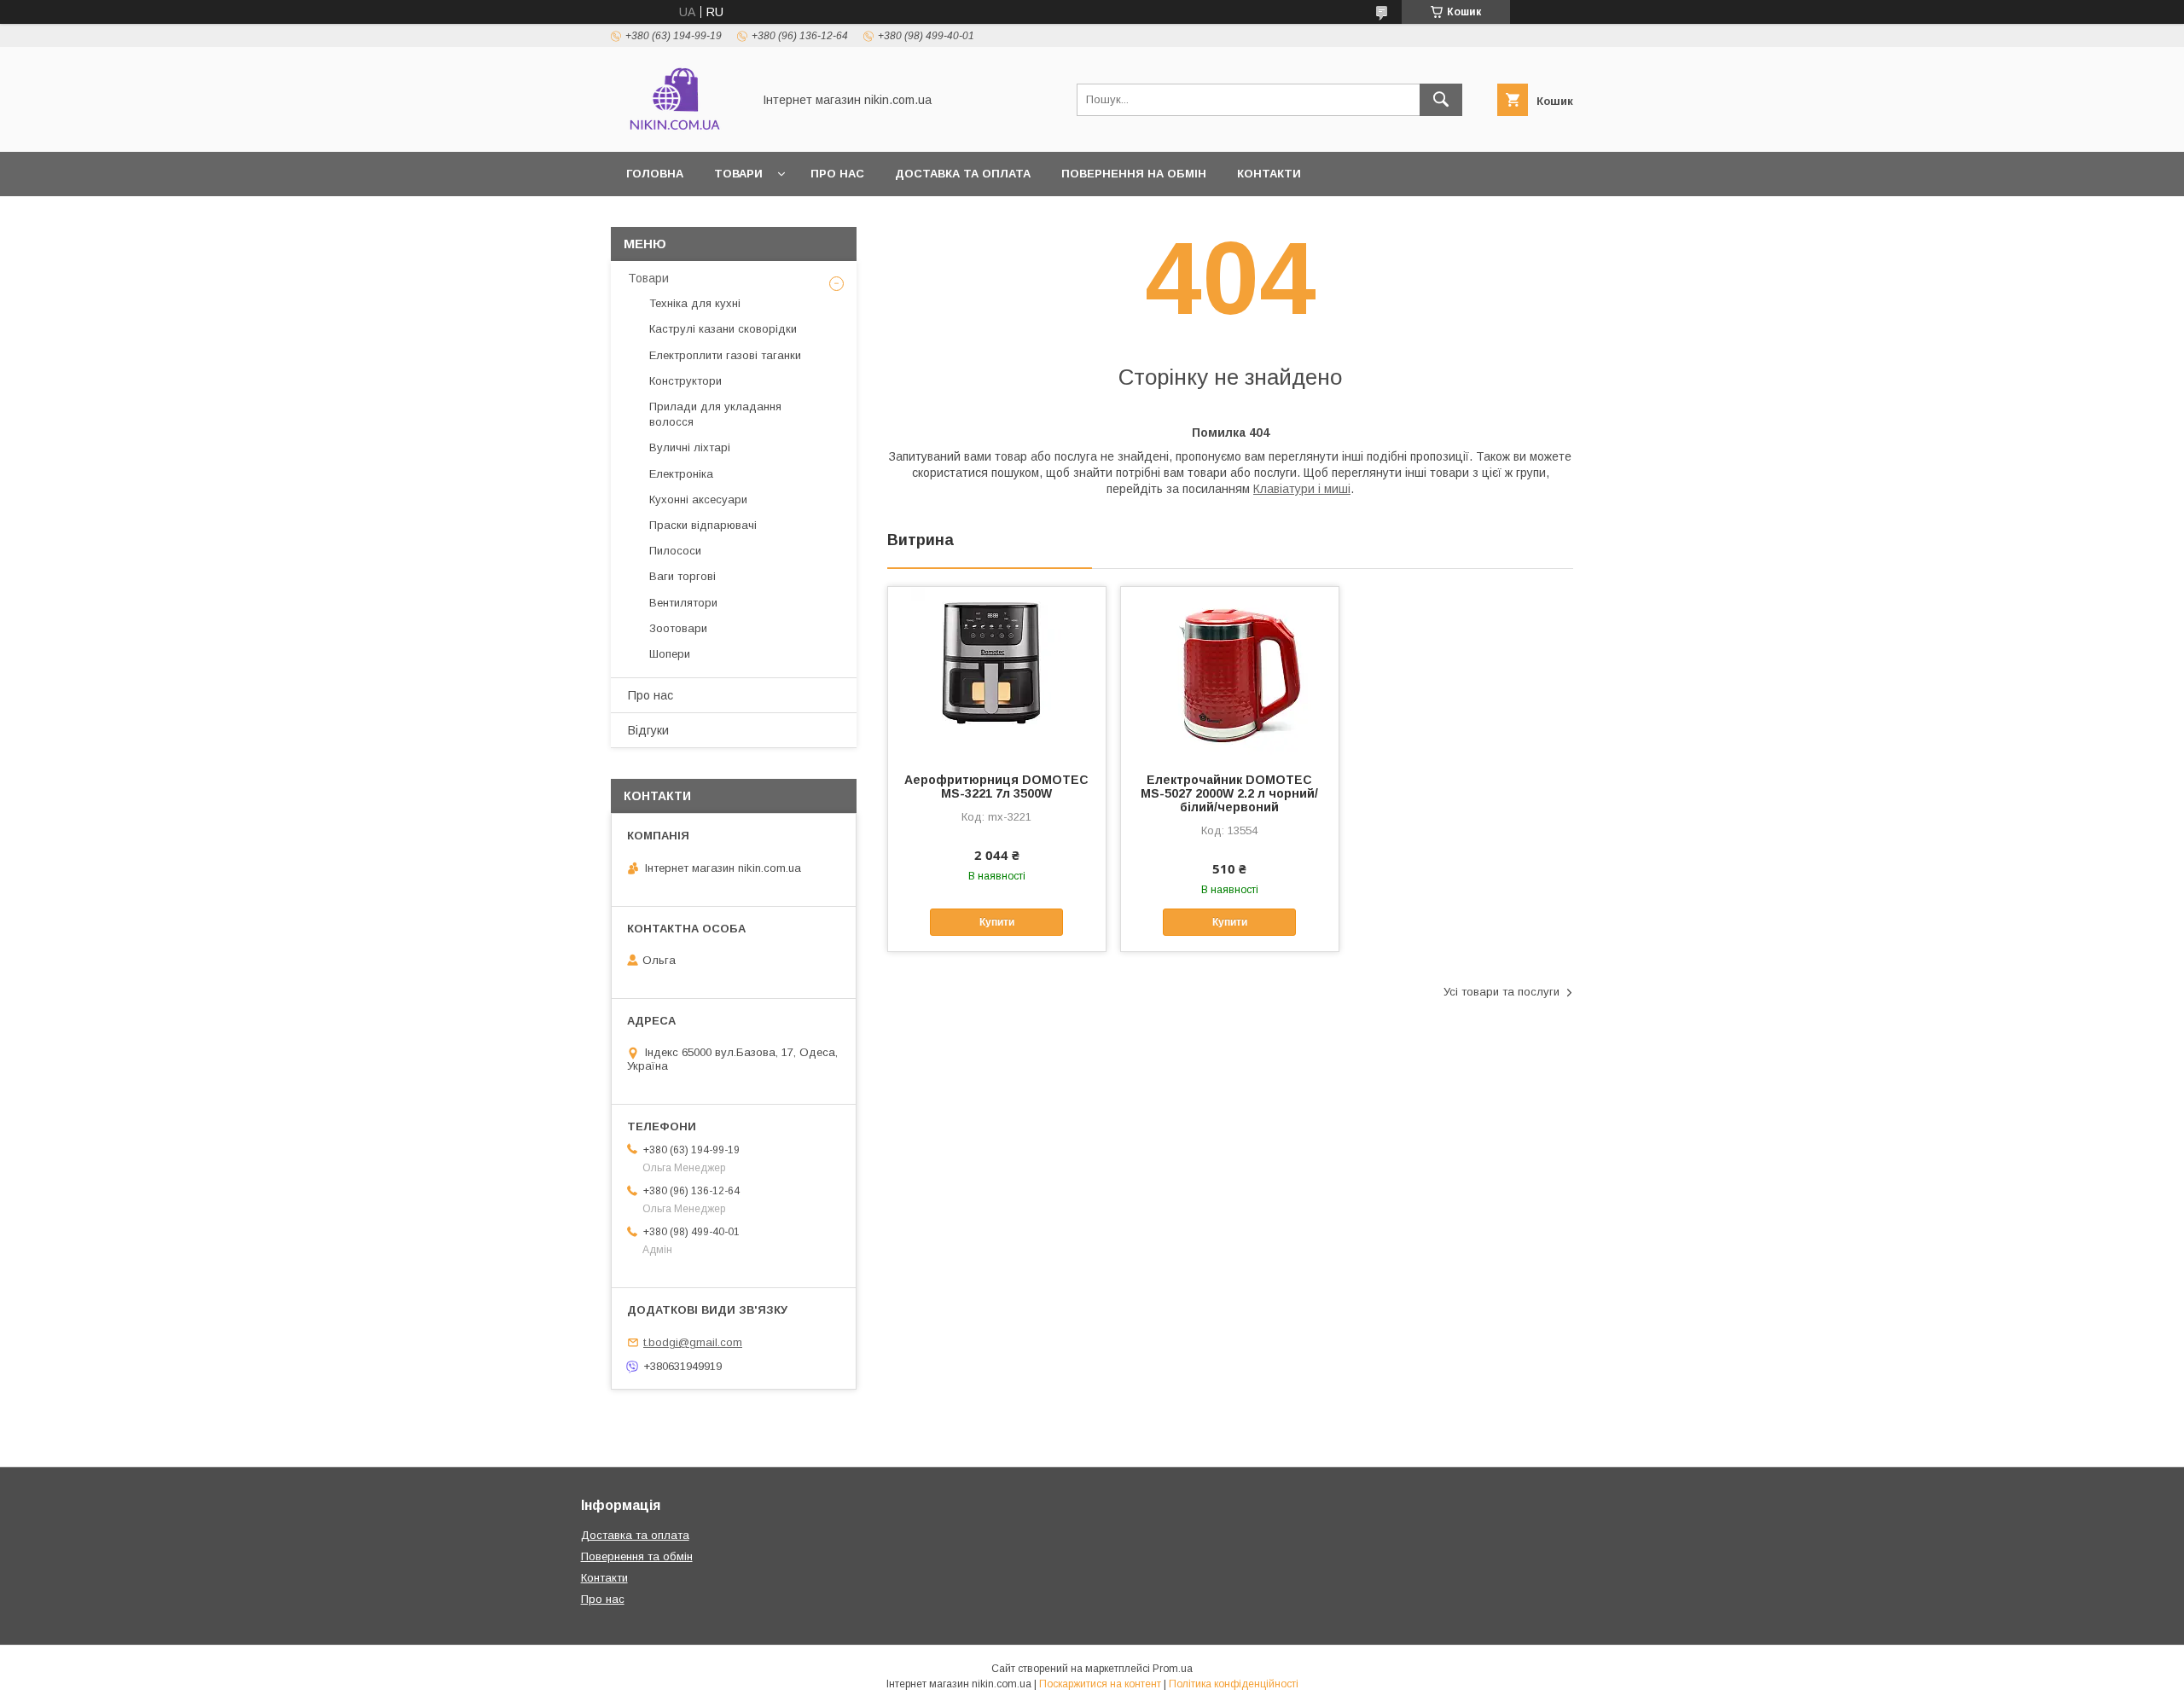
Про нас (837, 174)
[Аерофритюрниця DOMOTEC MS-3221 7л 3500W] (997, 672)
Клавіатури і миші (1302, 489)
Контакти (1269, 174)
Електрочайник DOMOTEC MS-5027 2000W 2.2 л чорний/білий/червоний (1229, 793)
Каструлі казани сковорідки (723, 329)
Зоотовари (678, 628)
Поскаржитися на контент (1100, 1684)
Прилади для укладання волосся (715, 414)
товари (738, 174)
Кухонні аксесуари (698, 499)
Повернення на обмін (1134, 174)
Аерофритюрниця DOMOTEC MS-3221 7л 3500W (996, 787)
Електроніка (681, 474)
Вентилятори (683, 603)
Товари (648, 278)
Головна (655, 174)
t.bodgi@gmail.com (693, 1342)
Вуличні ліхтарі (690, 447)
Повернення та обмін (637, 1556)
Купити (997, 922)
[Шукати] (1441, 100)
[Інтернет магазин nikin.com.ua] (677, 130)
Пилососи (675, 551)
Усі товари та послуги (1501, 992)
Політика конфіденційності (1234, 1684)
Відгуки (648, 730)
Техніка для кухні (695, 303)
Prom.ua (1173, 1669)
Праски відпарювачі (703, 525)
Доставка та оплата (963, 174)
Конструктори (685, 381)
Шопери (670, 654)
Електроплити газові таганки (725, 355)
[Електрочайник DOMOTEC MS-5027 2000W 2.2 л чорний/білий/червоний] (1230, 672)
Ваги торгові (682, 576)
